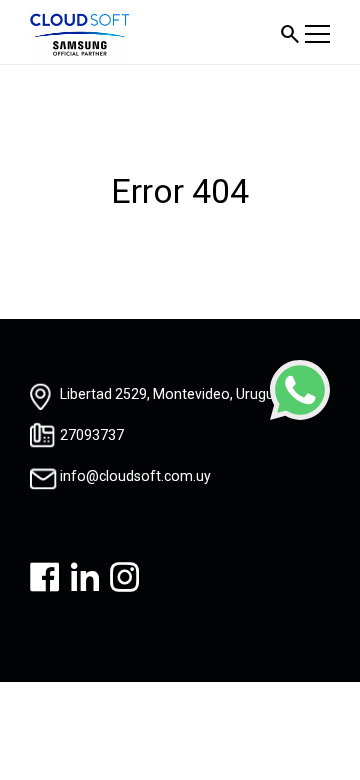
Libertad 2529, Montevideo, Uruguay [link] (174, 394)
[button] (290, 34)
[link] (300, 390)
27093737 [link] (92, 435)
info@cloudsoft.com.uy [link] (135, 476)
